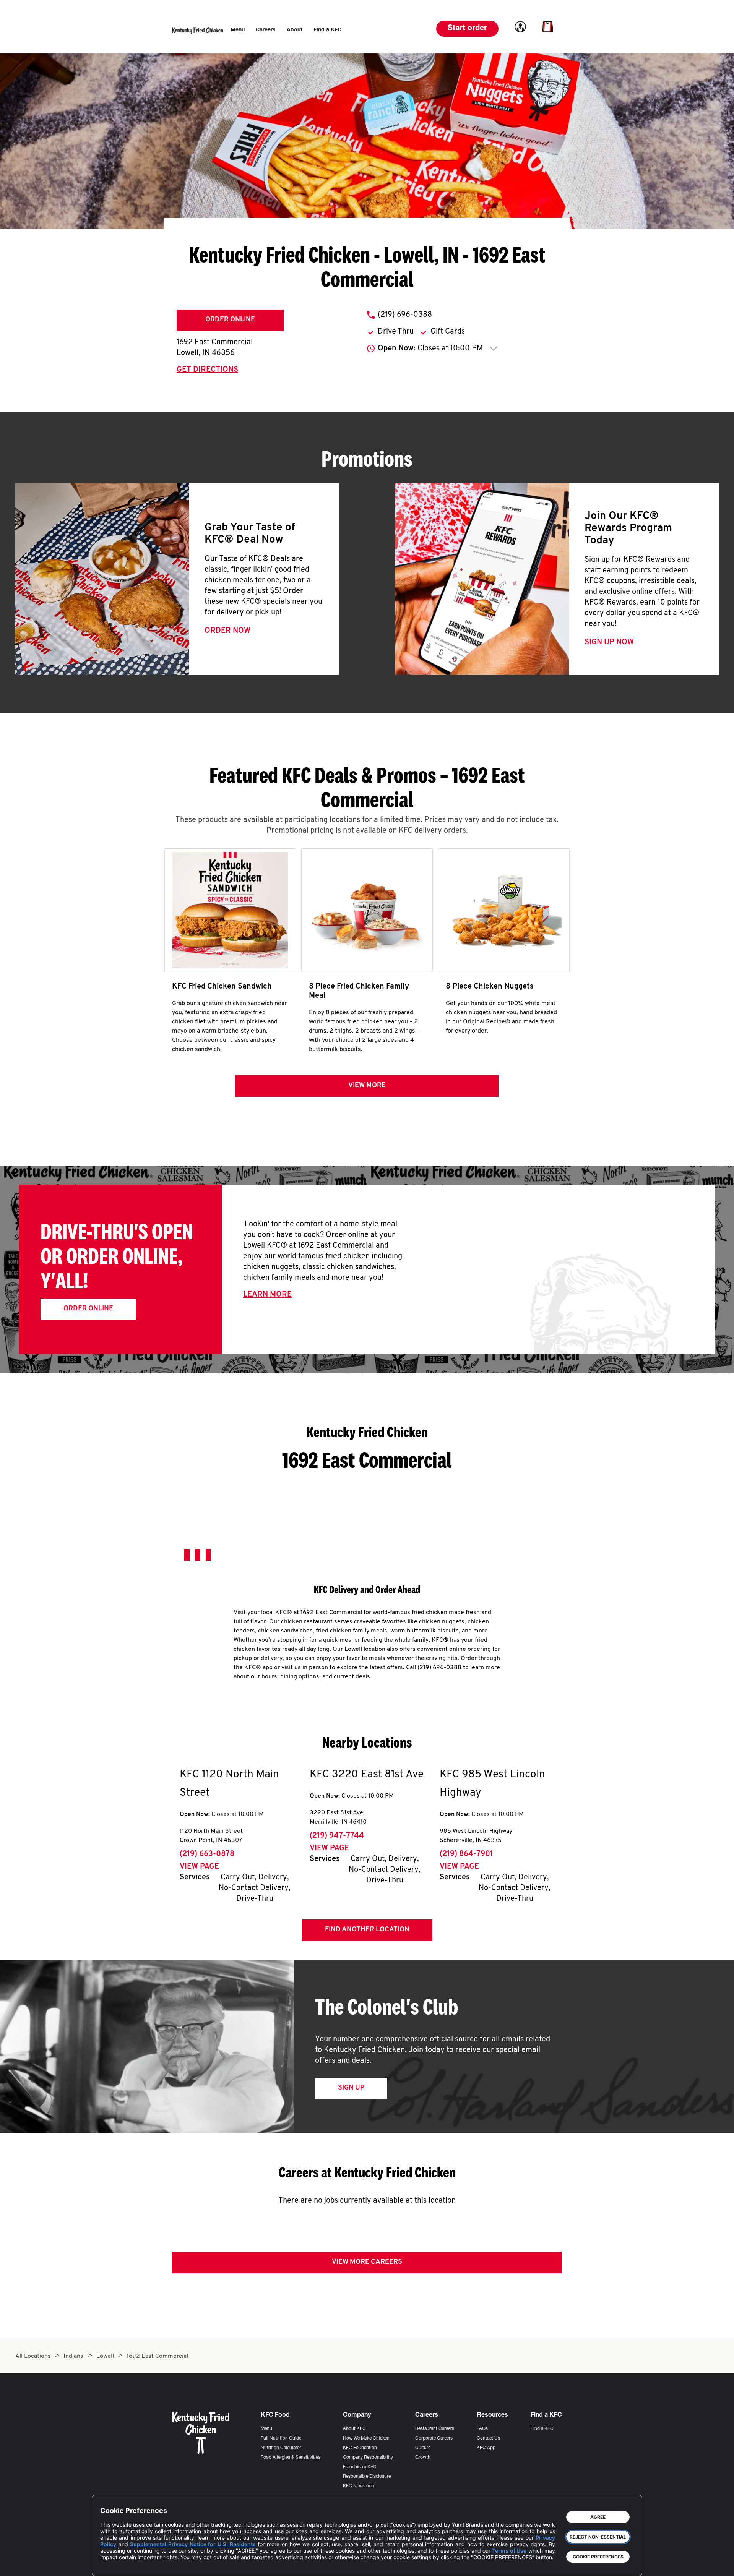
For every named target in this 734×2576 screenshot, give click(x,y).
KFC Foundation (360, 2448)
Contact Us (488, 2438)
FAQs (482, 2429)
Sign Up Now (609, 642)
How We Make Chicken (366, 2438)
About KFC (354, 2429)
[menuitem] (238, 30)
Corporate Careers (434, 2438)
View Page (199, 1867)
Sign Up (351, 2088)
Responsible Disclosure (367, 2477)
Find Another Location (367, 1930)
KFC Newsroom (359, 2486)
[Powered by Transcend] (112, 2564)
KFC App (486, 2448)
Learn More (267, 1295)
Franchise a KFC (360, 2467)
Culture (423, 2448)
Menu (266, 2429)
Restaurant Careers (435, 2429)
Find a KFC (542, 2429)
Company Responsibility (368, 2458)
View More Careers (367, 2262)
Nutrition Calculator (281, 2448)
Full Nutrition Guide (281, 2438)
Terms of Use (509, 2551)
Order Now (227, 631)
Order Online (230, 320)
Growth (423, 2458)
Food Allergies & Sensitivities (291, 2458)
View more (367, 1086)
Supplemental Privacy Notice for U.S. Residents (193, 2544)
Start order (467, 29)
